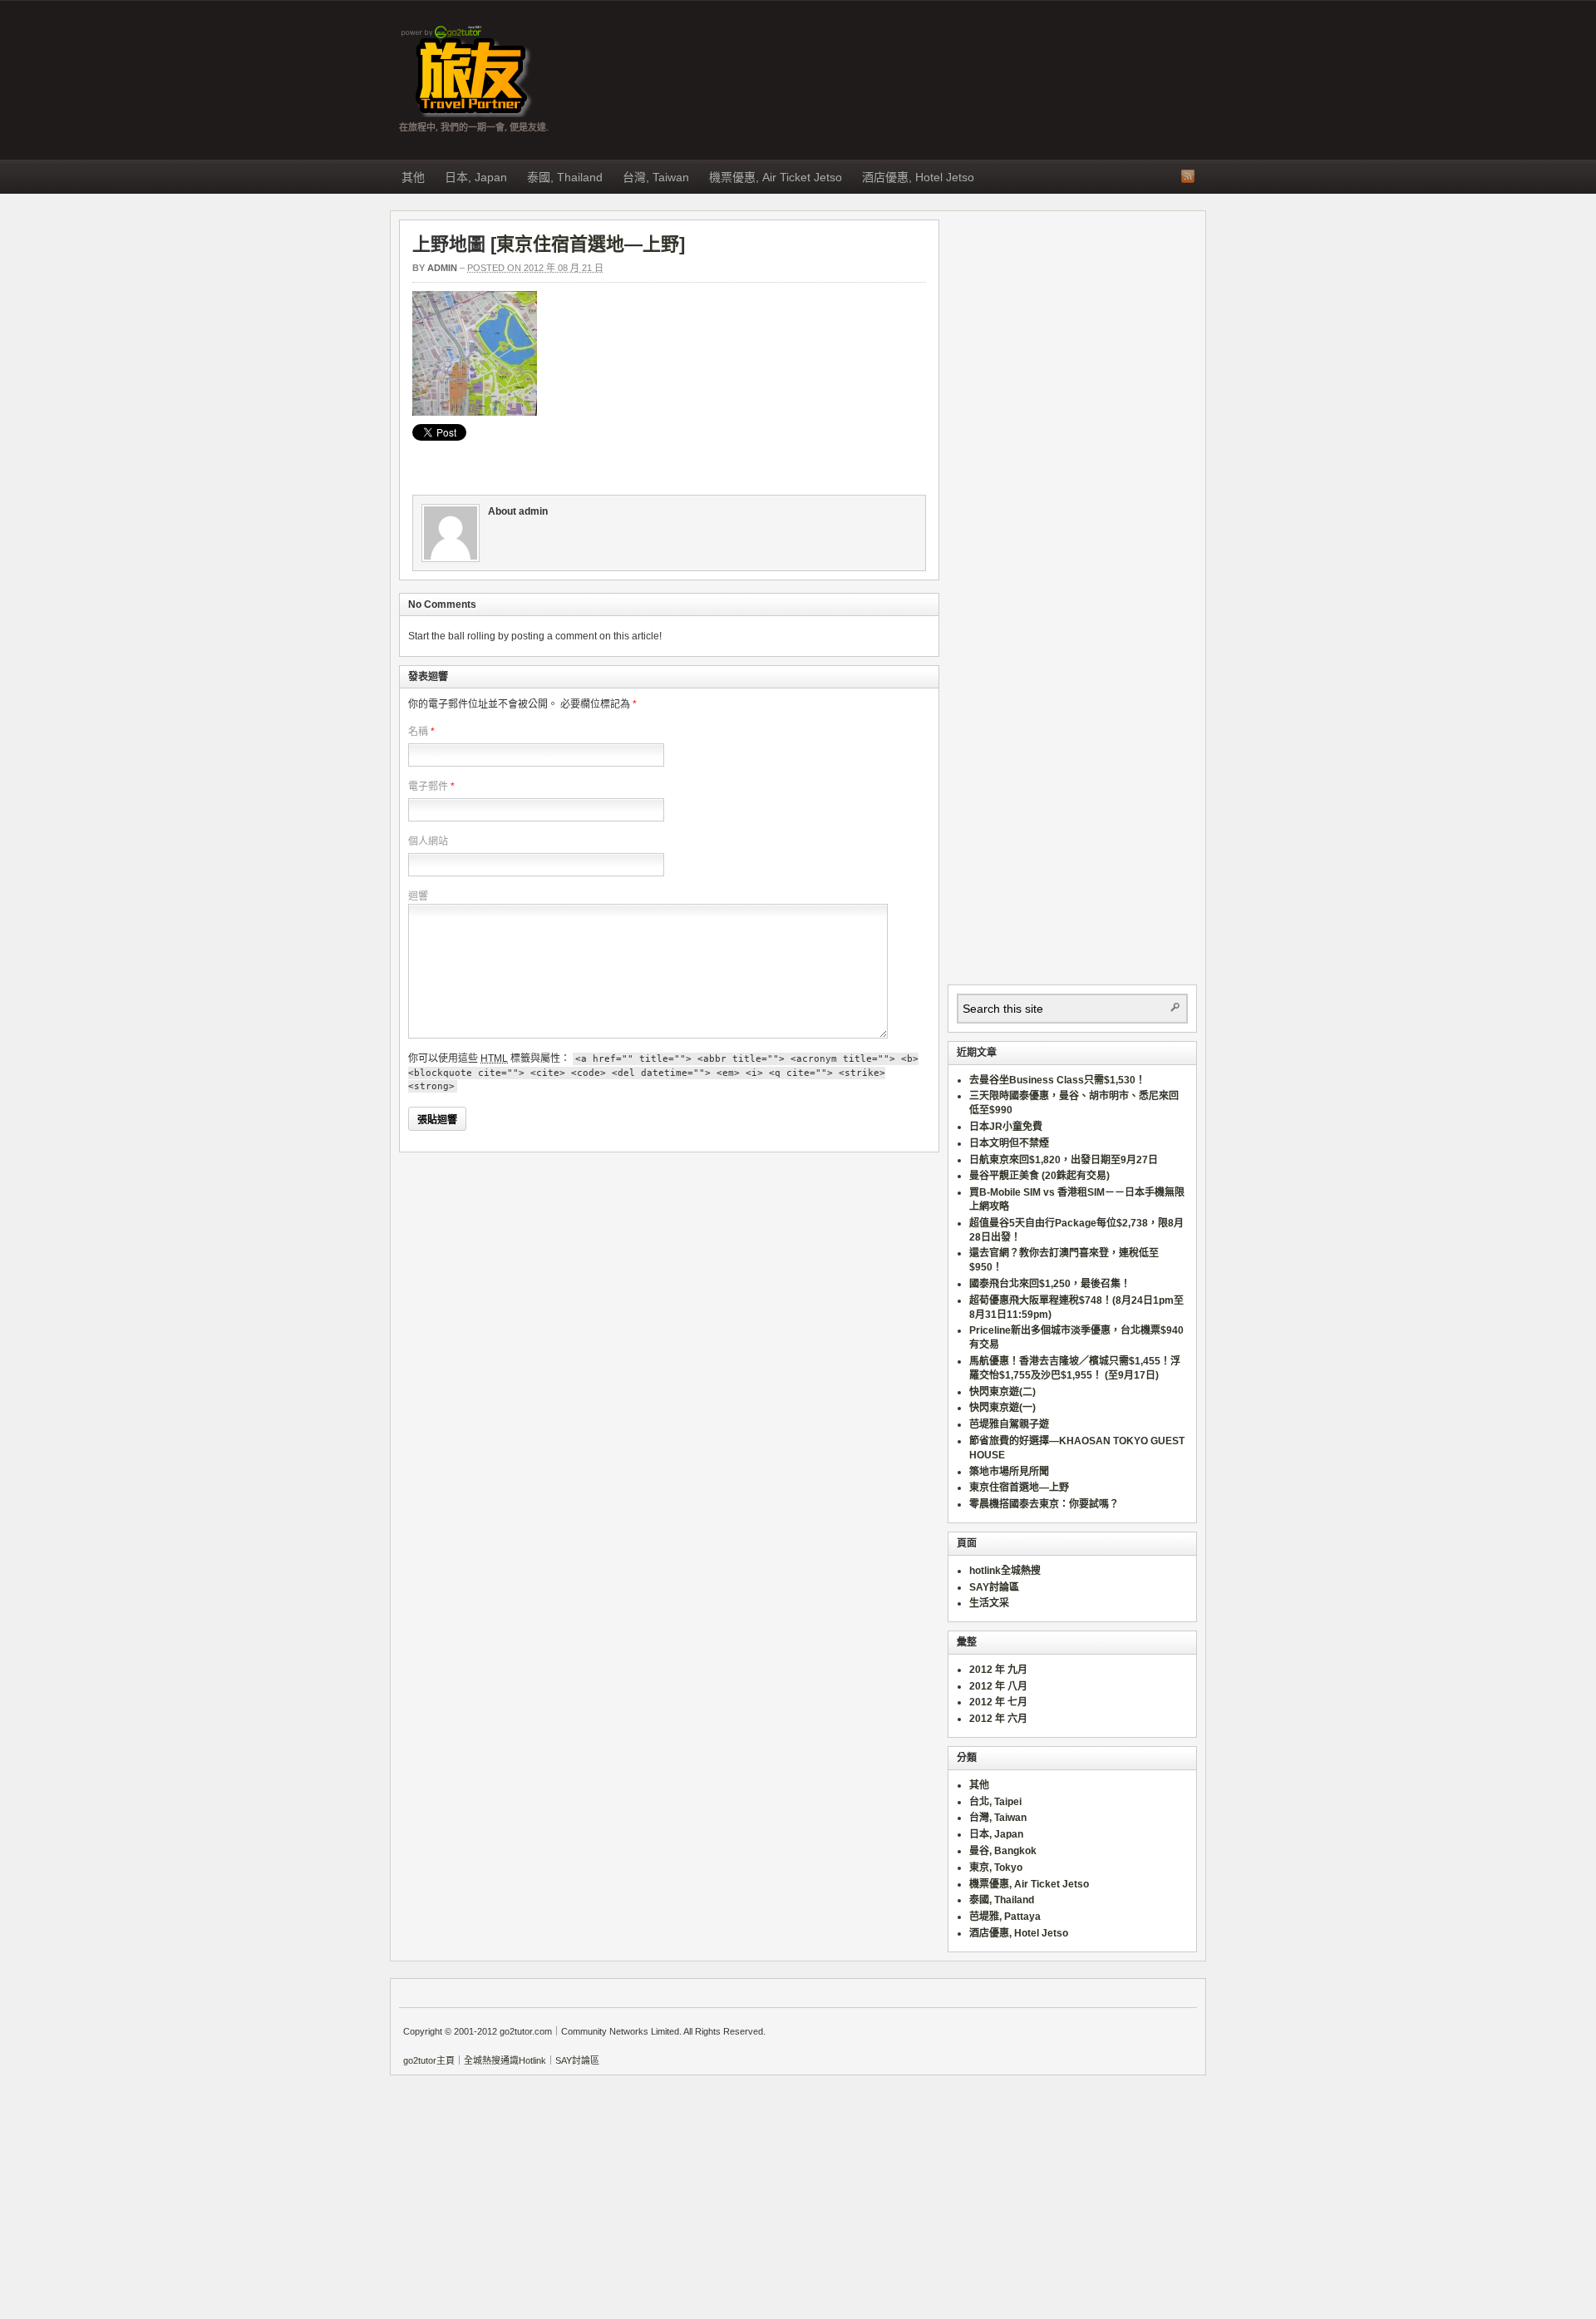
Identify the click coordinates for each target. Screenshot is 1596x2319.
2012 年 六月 (998, 1719)
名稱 (418, 732)
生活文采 (989, 1603)
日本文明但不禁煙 (1009, 1143)
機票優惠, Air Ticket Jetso (776, 177)
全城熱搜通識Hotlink (505, 2060)
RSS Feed (1188, 176)
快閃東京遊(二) (1002, 1392)
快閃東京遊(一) (1002, 1408)
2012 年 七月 (998, 1702)
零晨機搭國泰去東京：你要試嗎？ (1044, 1504)
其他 (413, 177)
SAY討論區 (994, 1587)
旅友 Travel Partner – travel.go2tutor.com (465, 72)
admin (442, 268)
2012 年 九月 (998, 1670)
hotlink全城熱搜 (1005, 1571)
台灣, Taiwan (656, 177)
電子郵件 (428, 787)
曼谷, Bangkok (1003, 1851)
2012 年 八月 (998, 1686)
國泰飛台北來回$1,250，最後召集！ (1050, 1284)
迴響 (418, 896)
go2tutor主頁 (429, 2060)
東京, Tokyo (996, 1868)
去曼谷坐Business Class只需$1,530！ (1057, 1080)
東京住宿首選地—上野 (588, 244)
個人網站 (428, 841)
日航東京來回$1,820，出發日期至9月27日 (1064, 1160)
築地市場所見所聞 (1009, 1472)
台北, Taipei (995, 1802)
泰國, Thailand (565, 177)
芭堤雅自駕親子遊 (1009, 1424)
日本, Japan (476, 177)
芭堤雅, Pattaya (1005, 1917)
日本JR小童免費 (1006, 1127)
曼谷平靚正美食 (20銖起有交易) (1039, 1176)
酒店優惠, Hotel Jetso (918, 177)
